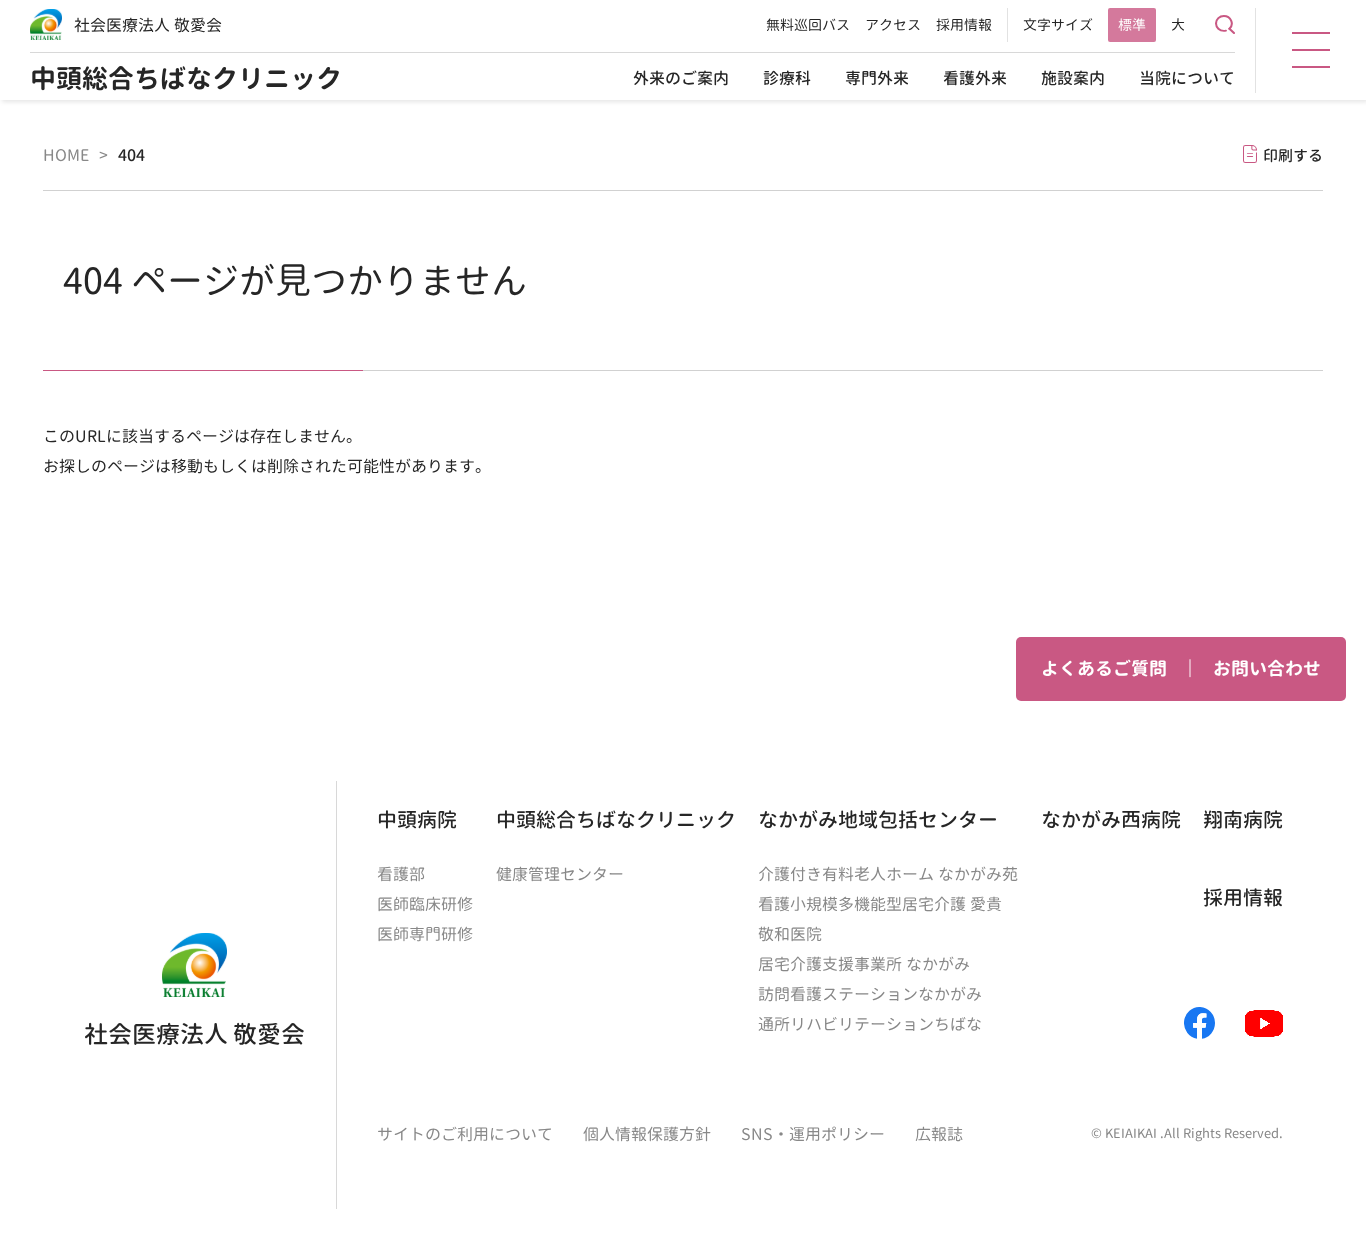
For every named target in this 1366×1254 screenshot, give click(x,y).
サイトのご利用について (465, 1134)
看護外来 (975, 78)
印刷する (1293, 155)
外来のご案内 (681, 78)
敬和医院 (790, 934)
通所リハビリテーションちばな (870, 1024)
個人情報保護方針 (647, 1134)
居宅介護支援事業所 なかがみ (864, 964)
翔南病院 (1243, 819)
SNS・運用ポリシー (813, 1134)
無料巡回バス (808, 24)
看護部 (401, 874)
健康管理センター (560, 874)
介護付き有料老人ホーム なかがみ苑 (888, 874)
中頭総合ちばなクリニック (186, 78)
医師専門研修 (425, 934)
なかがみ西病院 (1111, 819)
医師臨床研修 (425, 904)
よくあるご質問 (1104, 668)
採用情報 (964, 24)
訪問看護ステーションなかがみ (870, 994)
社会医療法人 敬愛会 (148, 25)
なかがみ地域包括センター (878, 819)
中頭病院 (417, 819)
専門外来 (877, 78)
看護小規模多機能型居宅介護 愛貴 (880, 904)
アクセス (893, 24)
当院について (1187, 78)
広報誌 (939, 1134)
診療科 (787, 78)
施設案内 (1073, 78)
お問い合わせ (1267, 668)
